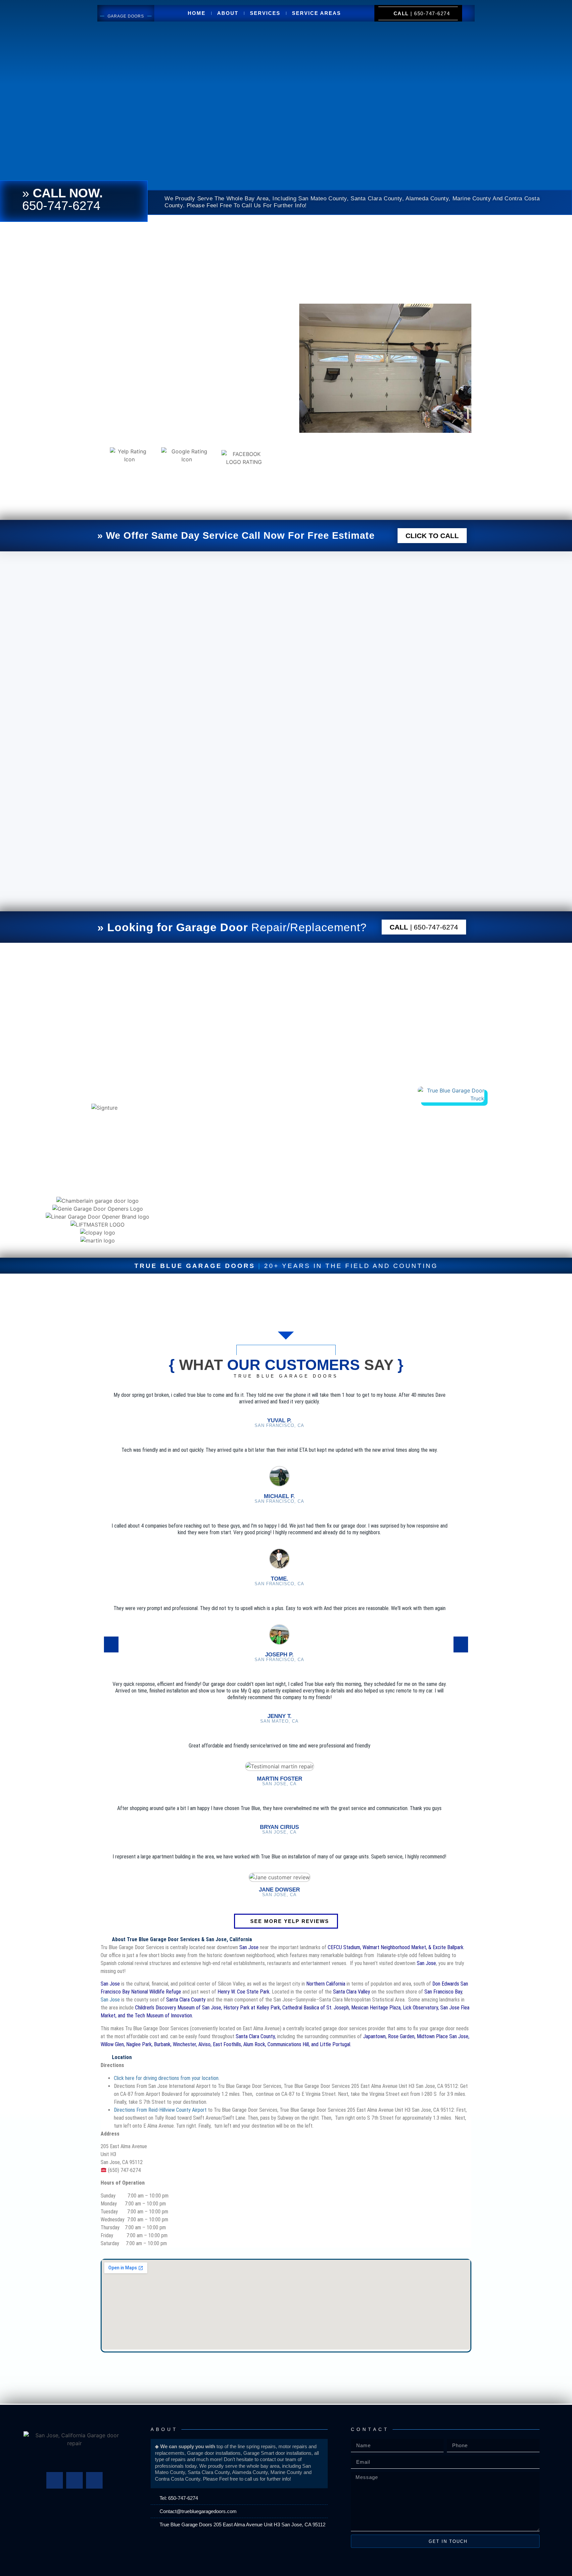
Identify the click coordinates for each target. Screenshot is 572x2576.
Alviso (204, 2044)
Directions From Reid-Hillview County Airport (160, 2110)
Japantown (374, 2036)
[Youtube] (94, 2480)
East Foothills (227, 2044)
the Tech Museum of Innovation (159, 2016)
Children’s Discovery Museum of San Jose (178, 2008)
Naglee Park (139, 2044)
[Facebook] (55, 2480)
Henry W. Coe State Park (243, 1992)
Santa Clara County (186, 2000)
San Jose (426, 1963)
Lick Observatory (420, 2008)
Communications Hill (288, 2044)
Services (265, 13)
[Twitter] (74, 2480)
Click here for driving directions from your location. (167, 2078)
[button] (10, 1220)
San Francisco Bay (443, 1992)
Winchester (184, 2044)
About (228, 13)
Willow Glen (112, 2044)
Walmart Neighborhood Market (394, 1947)
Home (197, 13)
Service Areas (316, 13)
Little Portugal (335, 2044)
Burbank (162, 2044)
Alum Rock (254, 2044)
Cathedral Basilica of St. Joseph (316, 2008)
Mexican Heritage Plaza (376, 2008)
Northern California (326, 1984)
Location (122, 2057)
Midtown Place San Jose (443, 2036)
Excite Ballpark (448, 1947)
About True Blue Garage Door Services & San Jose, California (182, 1939)
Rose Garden (401, 2036)
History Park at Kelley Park (252, 2008)
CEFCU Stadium (344, 1947)
